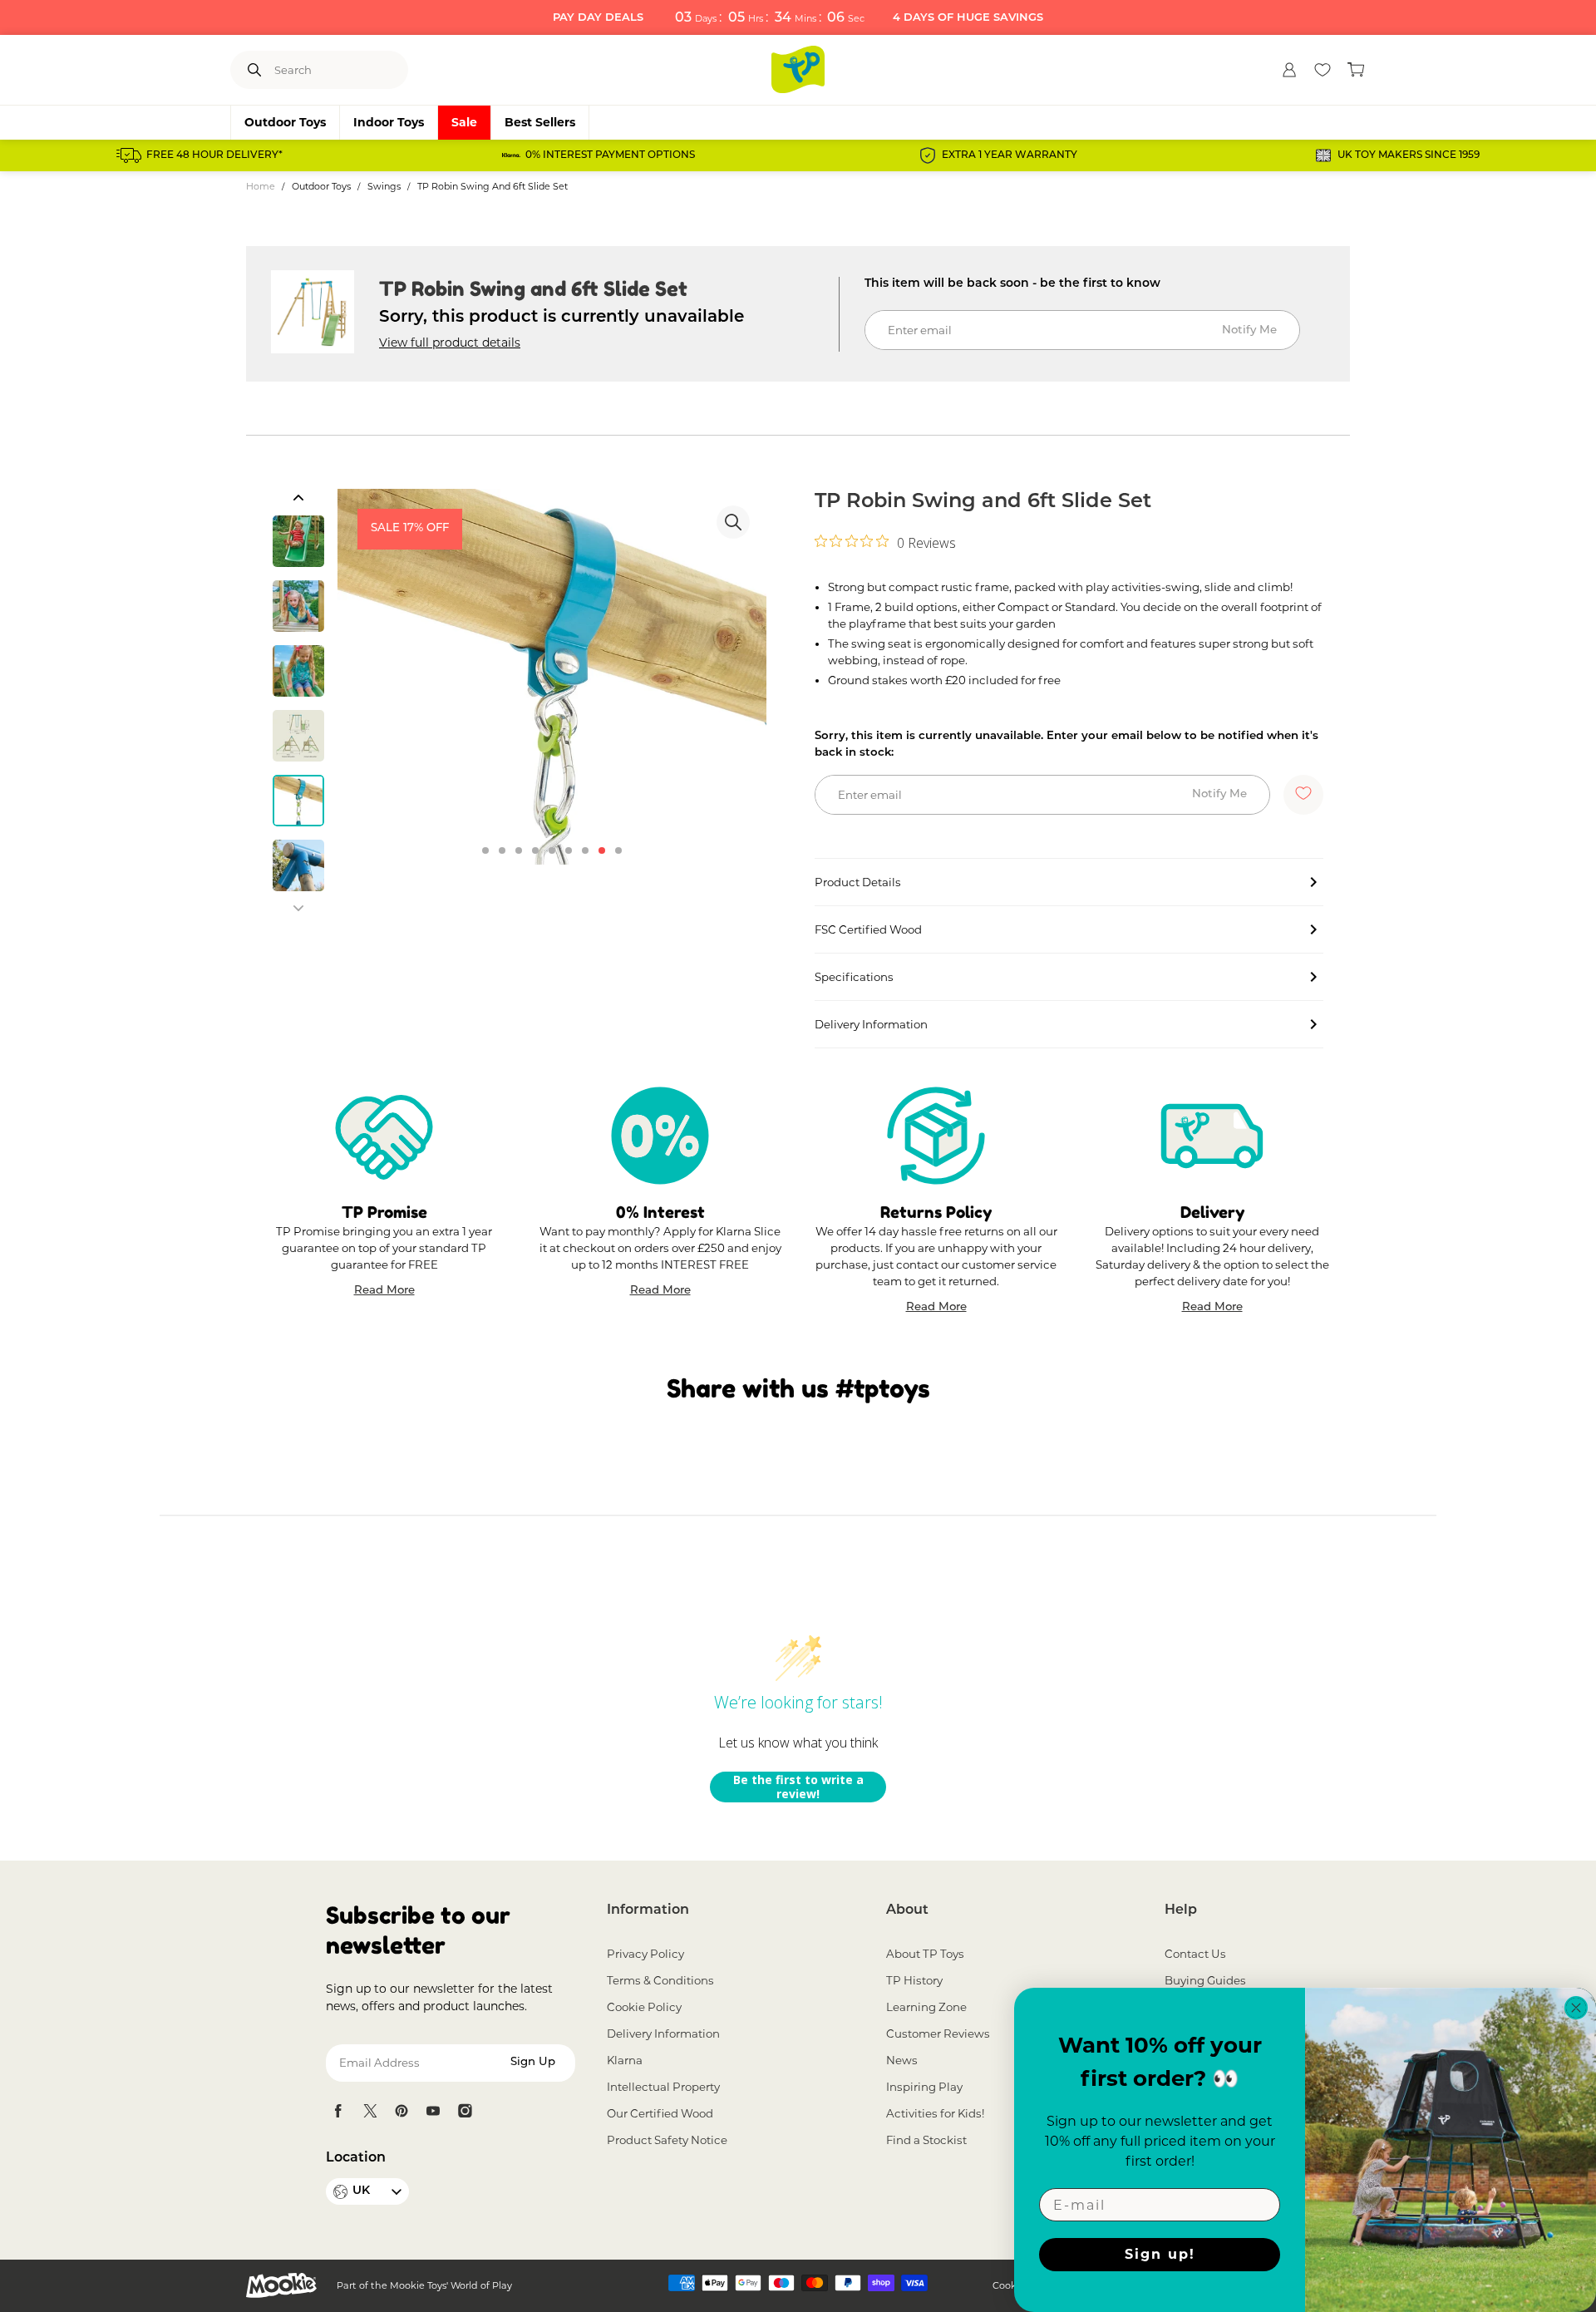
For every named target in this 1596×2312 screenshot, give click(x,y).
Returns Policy (936, 1212)
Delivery (1212, 1212)
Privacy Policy (645, 1954)
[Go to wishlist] (1323, 70)
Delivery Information (663, 2033)
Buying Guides (1205, 1980)
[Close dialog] (1576, 2008)
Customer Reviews (938, 2033)
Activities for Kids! (935, 2113)
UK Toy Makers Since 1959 (1409, 155)
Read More (384, 1292)
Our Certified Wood (660, 2113)
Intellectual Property (663, 2087)
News (902, 2060)
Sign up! (1160, 2254)
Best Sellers (540, 122)
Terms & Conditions (660, 1980)
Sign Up (533, 2062)
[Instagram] (465, 2111)
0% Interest (660, 1212)
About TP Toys (925, 1954)
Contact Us (1195, 1954)
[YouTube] (433, 2111)
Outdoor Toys (285, 122)
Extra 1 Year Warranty (1010, 155)
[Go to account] (1289, 70)
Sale (464, 122)
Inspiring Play (924, 2087)
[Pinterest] (401, 2111)
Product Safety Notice (667, 2140)
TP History (914, 1980)
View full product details (450, 343)
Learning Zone (926, 2007)
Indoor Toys (389, 122)
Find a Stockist (926, 2140)
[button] (298, 497)
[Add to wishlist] (1303, 795)
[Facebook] (338, 2111)
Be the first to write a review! (798, 1787)
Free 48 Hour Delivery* (214, 155)
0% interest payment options (610, 155)
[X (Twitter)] (370, 2111)
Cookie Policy (644, 2007)
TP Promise (384, 1212)
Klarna (625, 2060)
